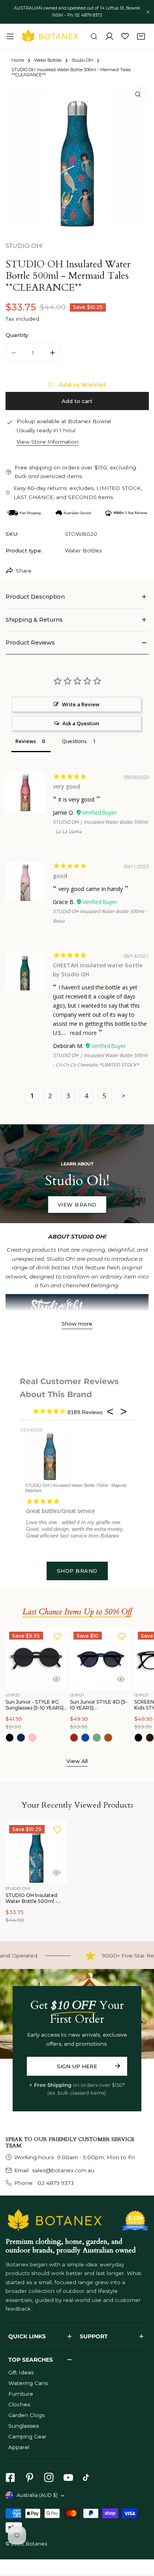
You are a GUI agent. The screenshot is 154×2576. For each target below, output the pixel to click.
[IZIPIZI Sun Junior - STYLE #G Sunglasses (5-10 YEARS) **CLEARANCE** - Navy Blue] (21, 1738)
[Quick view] (56, 1679)
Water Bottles (48, 61)
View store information (48, 442)
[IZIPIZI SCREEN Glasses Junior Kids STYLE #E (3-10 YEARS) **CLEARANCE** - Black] (139, 1738)
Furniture (21, 2394)
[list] (77, 156)
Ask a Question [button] (81, 723)
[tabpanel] (77, 597)
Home (18, 61)
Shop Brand (77, 1571)
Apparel (19, 2447)
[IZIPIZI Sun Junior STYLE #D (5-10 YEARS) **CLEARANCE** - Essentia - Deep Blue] (85, 1738)
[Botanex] (50, 36)
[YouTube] (68, 2478)
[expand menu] (10, 36)
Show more (77, 1324)
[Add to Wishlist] (57, 1636)
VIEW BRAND (77, 1205)
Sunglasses (23, 2426)
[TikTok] (88, 2478)
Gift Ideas (21, 2372)
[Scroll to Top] (141, 2535)
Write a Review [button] (81, 704)
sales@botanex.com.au (63, 2170)
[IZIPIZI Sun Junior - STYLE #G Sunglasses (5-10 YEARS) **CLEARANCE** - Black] (10, 1738)
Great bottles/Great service (61, 1511)
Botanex (37, 2544)
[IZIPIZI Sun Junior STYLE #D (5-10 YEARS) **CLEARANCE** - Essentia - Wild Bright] (108, 1738)
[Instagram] (49, 2478)
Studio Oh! (82, 61)
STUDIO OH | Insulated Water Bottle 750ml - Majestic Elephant (76, 1488)
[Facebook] (10, 2478)
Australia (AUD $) (37, 2495)
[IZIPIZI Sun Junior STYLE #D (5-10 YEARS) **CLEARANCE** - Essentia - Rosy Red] (74, 1738)
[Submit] (117, 2066)
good (60, 876)
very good (67, 786)
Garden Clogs (26, 2415)
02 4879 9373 (55, 2183)
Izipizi (13, 1695)
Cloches (19, 2404)
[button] (141, 37)
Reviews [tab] (26, 741)
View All (77, 1761)
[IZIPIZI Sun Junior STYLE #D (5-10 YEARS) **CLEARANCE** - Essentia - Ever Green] (97, 1738)
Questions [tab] (74, 741)
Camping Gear (27, 2436)
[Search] (94, 37)
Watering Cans (28, 2383)
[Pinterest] (29, 2478)
